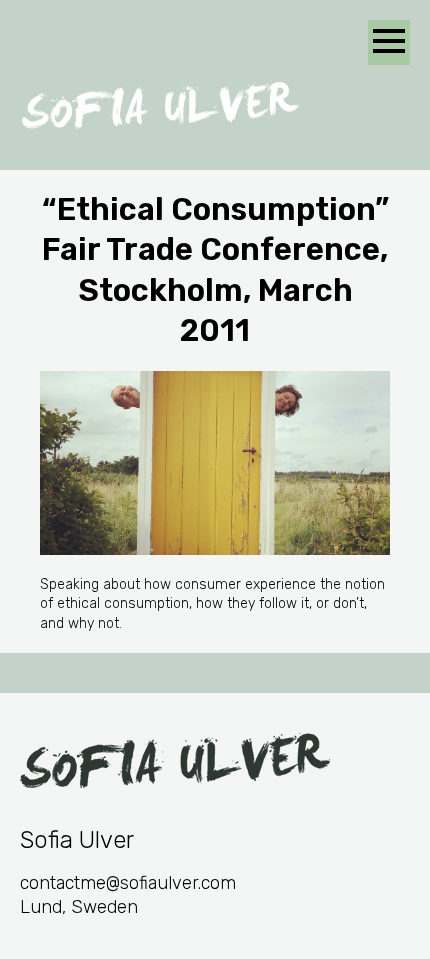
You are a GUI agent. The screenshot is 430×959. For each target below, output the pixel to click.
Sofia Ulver (160, 105)
